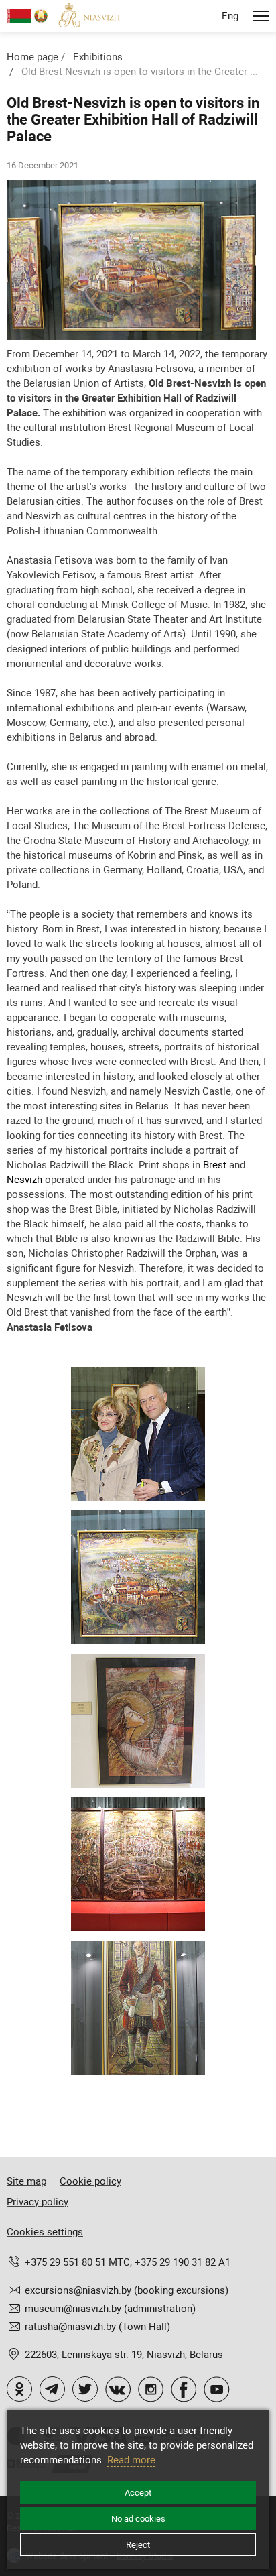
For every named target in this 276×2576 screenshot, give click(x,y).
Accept (138, 2493)
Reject (138, 2545)
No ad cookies (138, 2519)
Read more (131, 2460)
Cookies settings (45, 2232)
